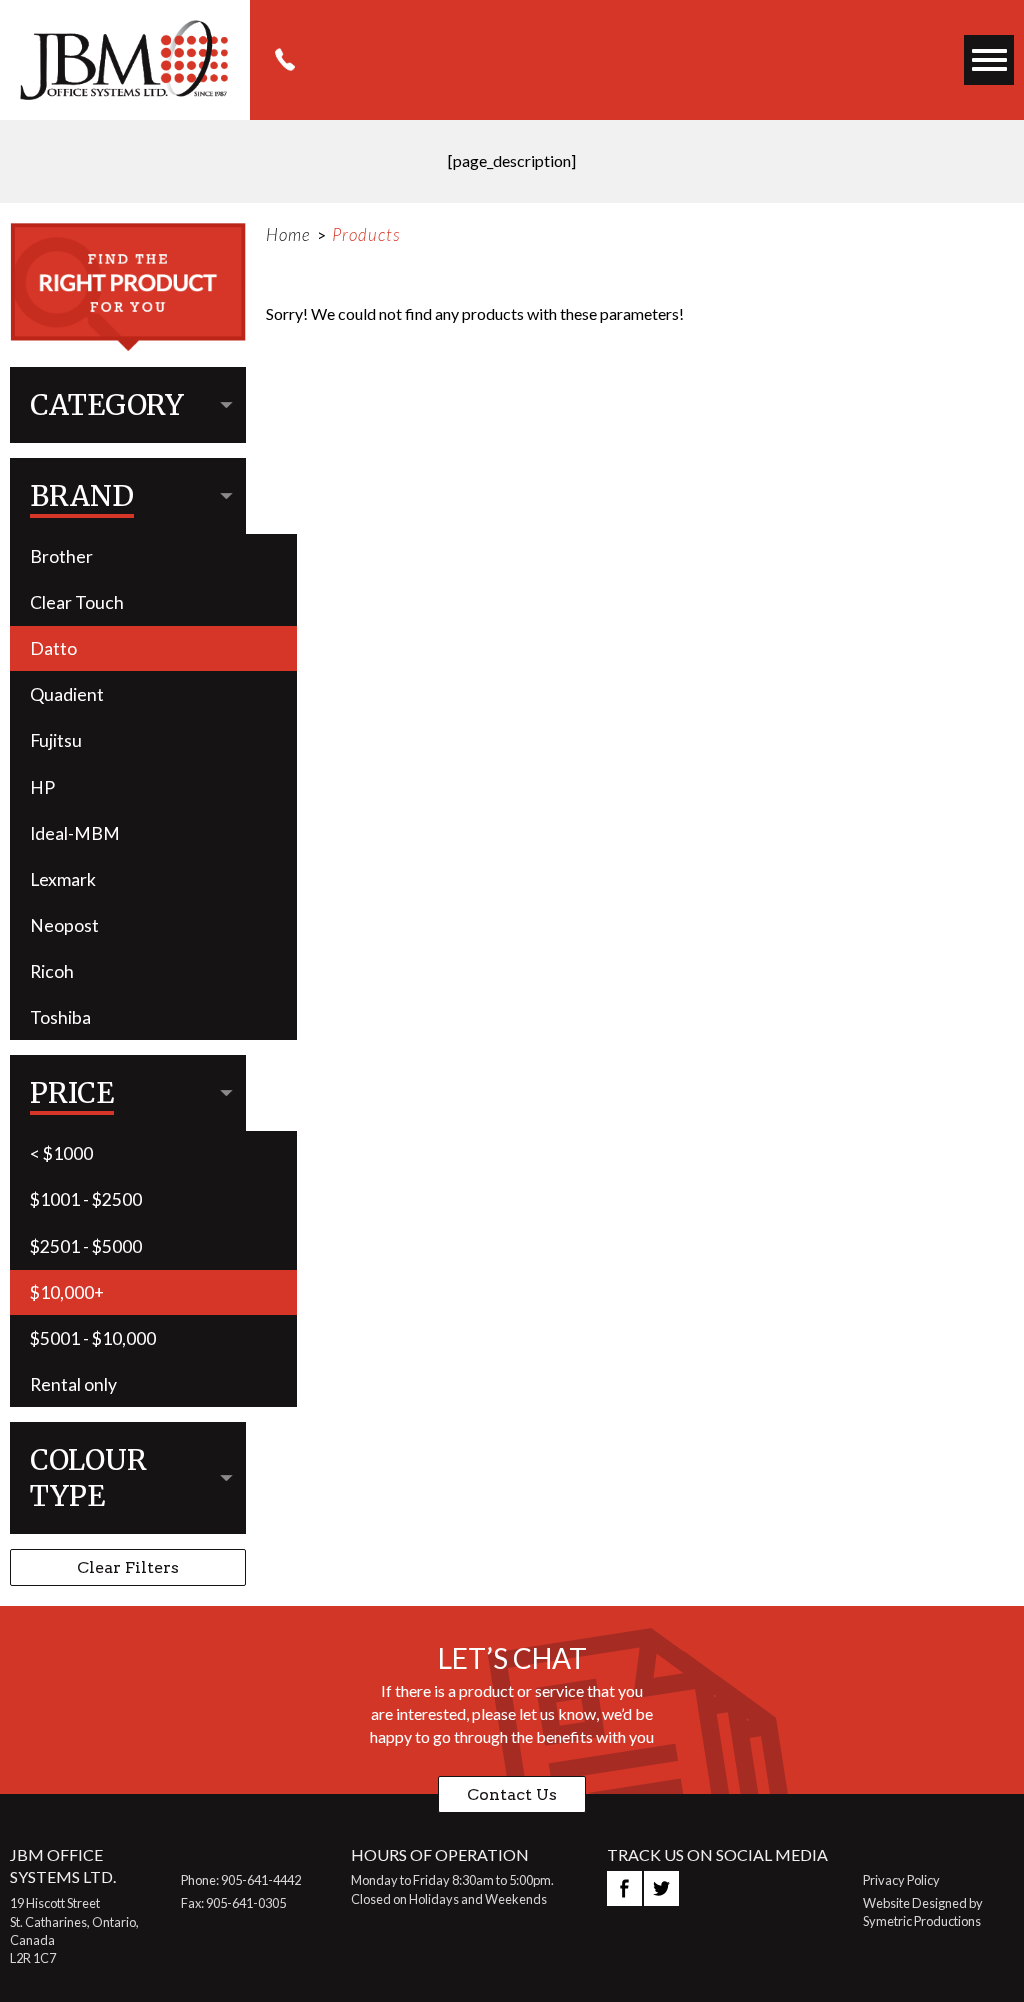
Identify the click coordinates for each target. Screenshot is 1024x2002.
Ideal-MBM (75, 833)
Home (288, 234)
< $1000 (61, 1153)
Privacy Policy (901, 1880)
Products (366, 234)
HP (42, 787)
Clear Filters (128, 1567)
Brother (61, 556)
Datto (53, 648)
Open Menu (989, 60)
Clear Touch (77, 602)
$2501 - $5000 (86, 1246)
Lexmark (63, 879)
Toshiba (60, 1017)
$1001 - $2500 (86, 1199)
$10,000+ (67, 1292)
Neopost (64, 925)
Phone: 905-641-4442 (241, 1880)
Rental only (73, 1384)
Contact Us (512, 1794)
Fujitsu (56, 740)
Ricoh (52, 971)
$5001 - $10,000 (93, 1338)
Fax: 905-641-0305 (233, 1903)
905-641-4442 (285, 60)
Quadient (67, 694)
